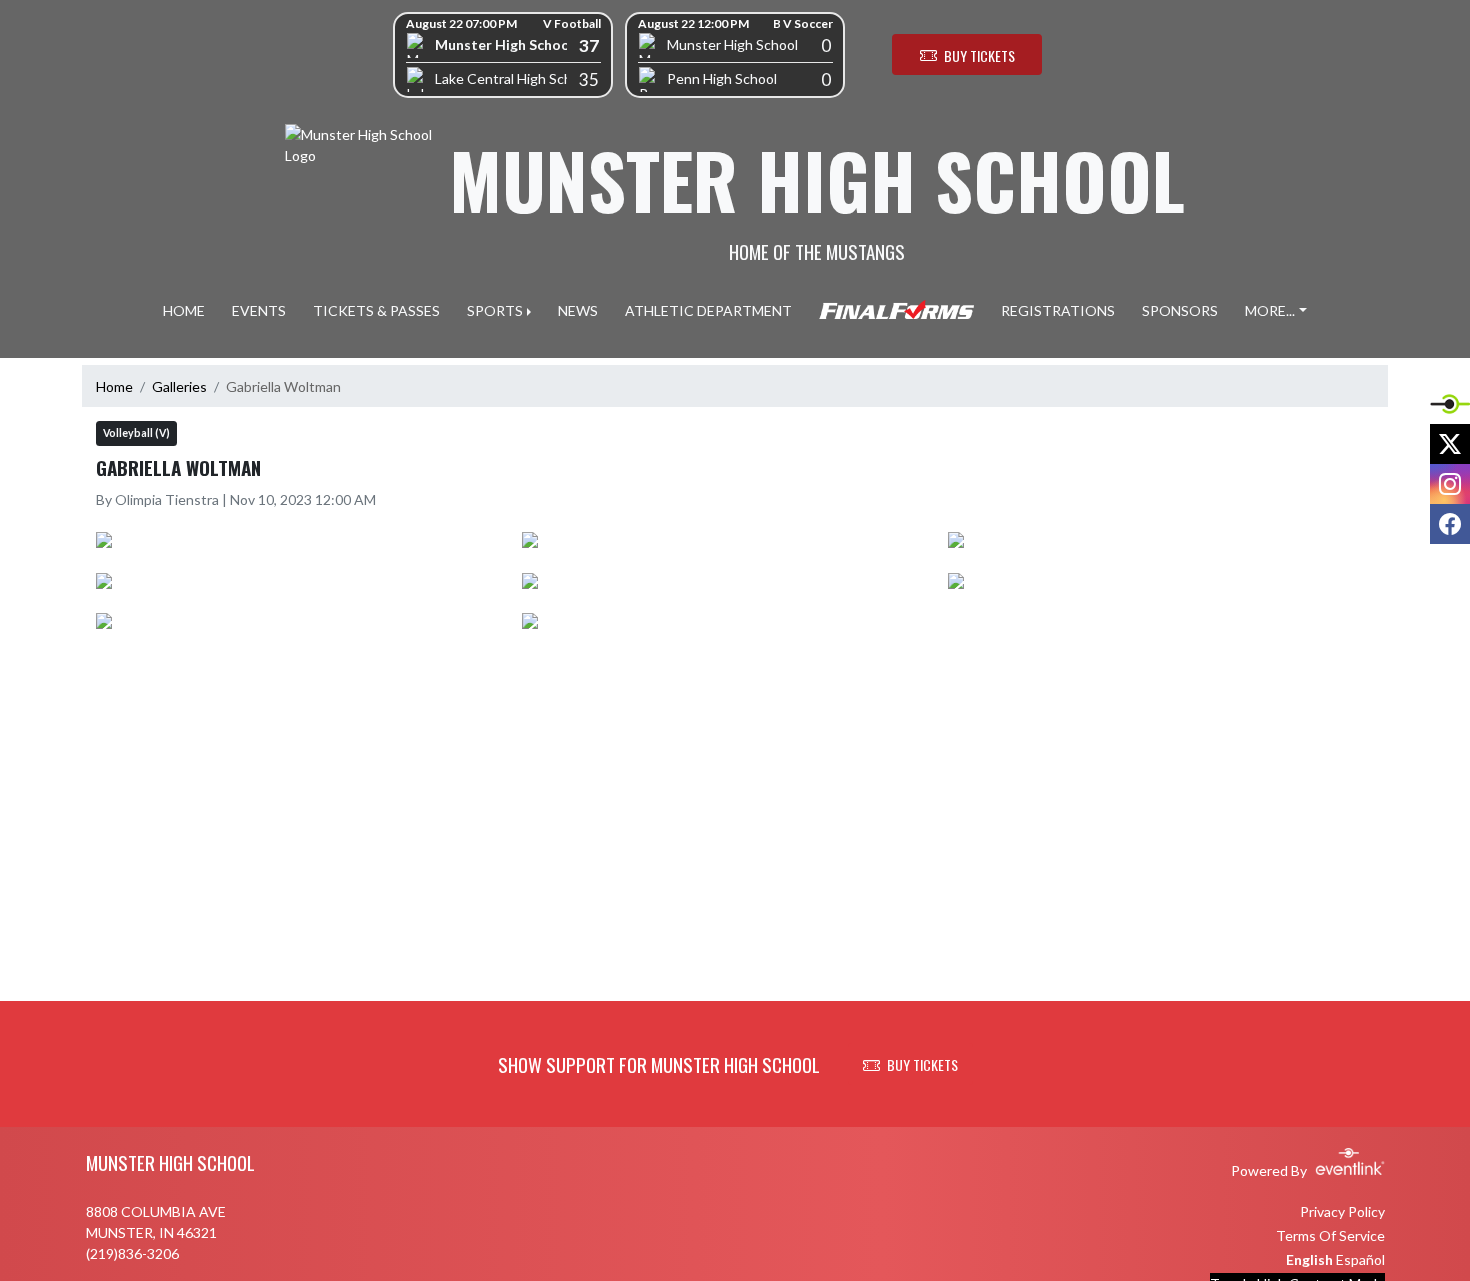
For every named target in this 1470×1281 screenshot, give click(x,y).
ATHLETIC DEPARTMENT (708, 310)
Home (114, 386)
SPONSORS (1180, 310)
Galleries (179, 386)
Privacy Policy (1342, 1211)
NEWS (578, 310)
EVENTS (259, 310)
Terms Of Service (1330, 1235)
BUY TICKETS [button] (979, 55)
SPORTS (495, 310)
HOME (184, 310)
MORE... (1270, 310)
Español (1360, 1259)
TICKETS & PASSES (376, 310)
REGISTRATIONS (1058, 310)
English (1309, 1259)
